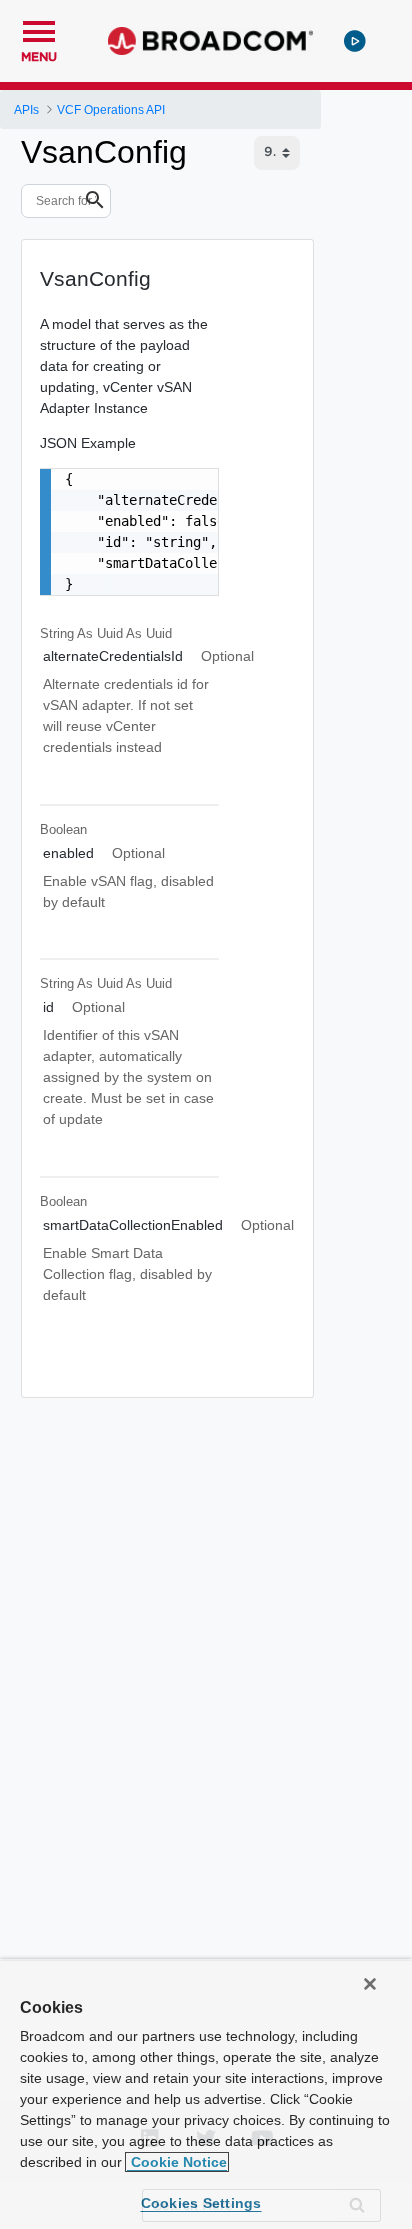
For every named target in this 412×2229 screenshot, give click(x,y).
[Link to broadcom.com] (210, 41)
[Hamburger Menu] (39, 29)
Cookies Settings (201, 2203)
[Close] (370, 1984)
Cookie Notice (177, 2162)
